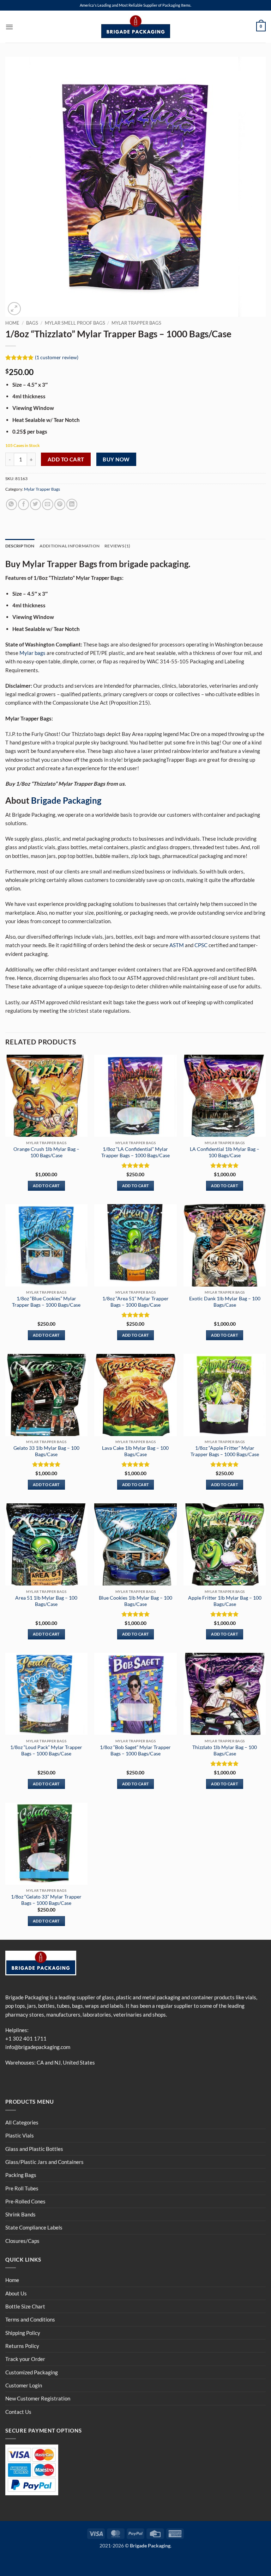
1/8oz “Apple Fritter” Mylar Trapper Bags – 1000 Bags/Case (225, 1451)
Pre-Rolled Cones (25, 2201)
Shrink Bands (20, 2214)
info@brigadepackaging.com (38, 2047)
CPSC (201, 945)
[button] (9, 27)
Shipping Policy (23, 2333)
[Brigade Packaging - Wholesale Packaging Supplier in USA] (135, 27)
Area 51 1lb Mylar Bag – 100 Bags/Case (46, 1601)
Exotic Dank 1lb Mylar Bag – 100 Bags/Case (225, 1302)
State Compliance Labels (34, 2227)
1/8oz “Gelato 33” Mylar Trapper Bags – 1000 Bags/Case (46, 1900)
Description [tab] (20, 546)
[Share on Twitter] (35, 504)
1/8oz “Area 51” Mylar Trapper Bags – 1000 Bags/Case (135, 1302)
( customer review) (57, 357)
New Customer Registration (38, 2398)
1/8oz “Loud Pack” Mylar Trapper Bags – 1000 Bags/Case (46, 1750)
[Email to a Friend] (47, 504)
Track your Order (25, 2359)
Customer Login (24, 2385)
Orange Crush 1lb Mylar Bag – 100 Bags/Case (46, 1152)
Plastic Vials (20, 2135)
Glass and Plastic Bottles (34, 2149)
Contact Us (18, 2412)
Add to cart (66, 459)
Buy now (116, 459)
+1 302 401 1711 (26, 2038)
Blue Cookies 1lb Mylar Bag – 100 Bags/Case (135, 1601)
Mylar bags (32, 653)
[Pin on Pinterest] (60, 504)
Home (12, 323)
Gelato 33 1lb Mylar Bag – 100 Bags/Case (46, 1451)
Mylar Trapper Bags (136, 323)
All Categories (22, 2122)
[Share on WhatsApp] (11, 504)
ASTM (177, 945)
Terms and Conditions (30, 2319)
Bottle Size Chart (25, 2306)
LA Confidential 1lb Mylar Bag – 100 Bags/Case (225, 1152)
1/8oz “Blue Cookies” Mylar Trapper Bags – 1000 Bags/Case (46, 1302)
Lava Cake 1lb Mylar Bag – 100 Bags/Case (135, 1451)
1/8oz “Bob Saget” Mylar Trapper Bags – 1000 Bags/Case (135, 1750)
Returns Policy (22, 2346)
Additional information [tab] (70, 546)
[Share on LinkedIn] (72, 504)
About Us (16, 2293)
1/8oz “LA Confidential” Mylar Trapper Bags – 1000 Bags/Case (135, 1152)
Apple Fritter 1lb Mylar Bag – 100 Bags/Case (225, 1601)
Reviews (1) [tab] (118, 546)
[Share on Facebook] (23, 504)
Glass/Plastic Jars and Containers (44, 2162)
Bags (32, 323)
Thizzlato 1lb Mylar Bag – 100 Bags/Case (225, 1750)
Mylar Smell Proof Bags (75, 323)
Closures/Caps (22, 2241)
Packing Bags (21, 2175)
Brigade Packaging (66, 800)
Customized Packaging (32, 2372)
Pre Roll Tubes (22, 2188)
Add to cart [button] (46, 1186)
